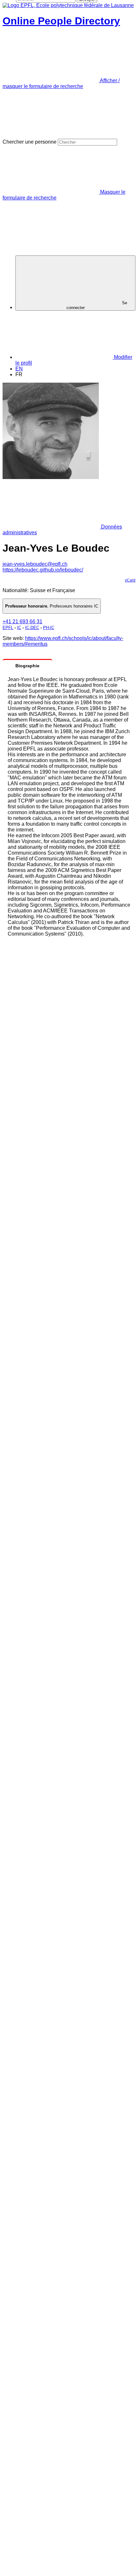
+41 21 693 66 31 (22, 622)
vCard (130, 580)
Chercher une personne (30, 142)
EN (19, 369)
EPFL (8, 628)
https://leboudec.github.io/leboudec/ (43, 570)
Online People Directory (61, 21)
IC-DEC (32, 628)
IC (19, 628)
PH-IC (49, 628)
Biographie (27, 666)
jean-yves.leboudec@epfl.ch (35, 564)
